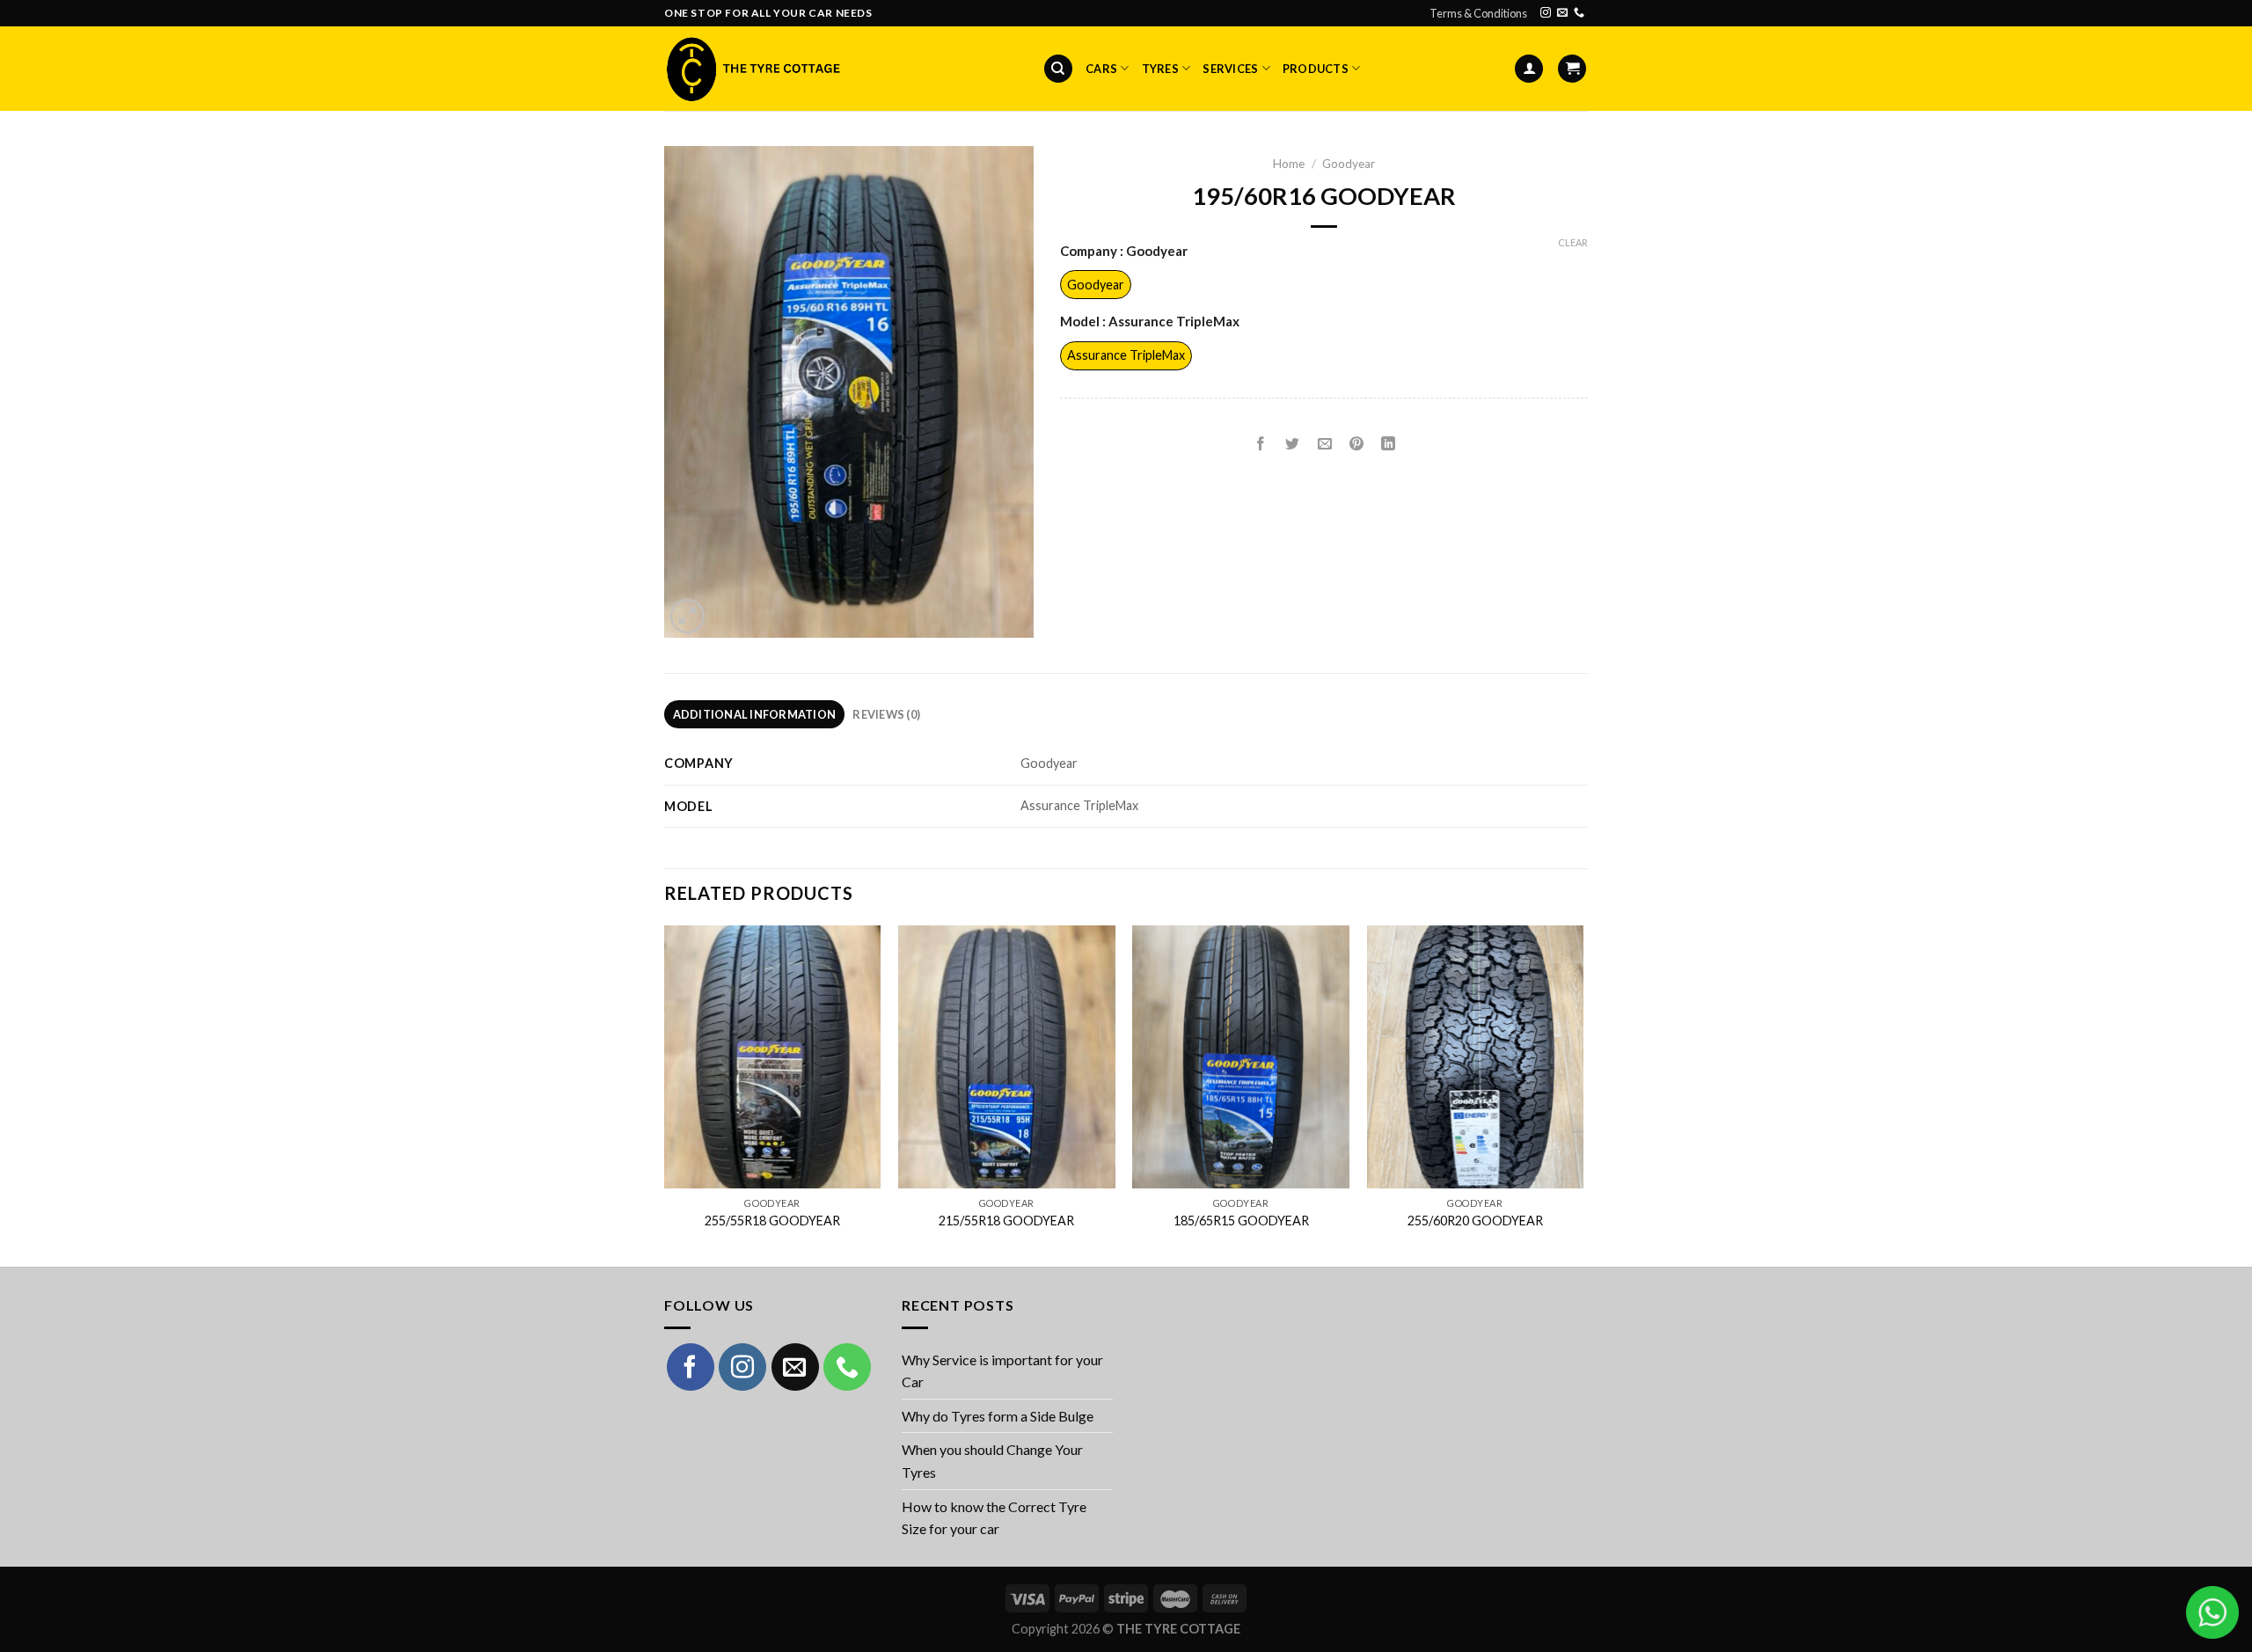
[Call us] (1579, 13)
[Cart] (1572, 69)
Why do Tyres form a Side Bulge (998, 1416)
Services (1230, 69)
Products (1316, 69)
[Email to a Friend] (1324, 445)
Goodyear (1349, 164)
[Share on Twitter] (1293, 445)
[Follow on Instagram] (1546, 13)
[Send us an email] (1562, 13)
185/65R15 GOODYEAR (1241, 1221)
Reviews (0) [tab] (886, 714)
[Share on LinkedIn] (1389, 445)
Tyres (1160, 69)
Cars (1101, 69)
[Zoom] (687, 616)
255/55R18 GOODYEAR (772, 1221)
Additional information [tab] (755, 714)
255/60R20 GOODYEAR (1475, 1221)
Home (1289, 164)
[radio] (1096, 285)
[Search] (1058, 69)
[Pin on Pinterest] (1356, 445)
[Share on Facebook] (1261, 445)
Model (1150, 322)
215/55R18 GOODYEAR (1006, 1221)
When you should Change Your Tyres (992, 1461)
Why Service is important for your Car (1002, 1371)
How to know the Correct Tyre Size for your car (994, 1518)
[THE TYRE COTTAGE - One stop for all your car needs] (752, 69)
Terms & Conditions (1478, 13)
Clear (1573, 242)
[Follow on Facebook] (691, 1367)
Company (1124, 252)
